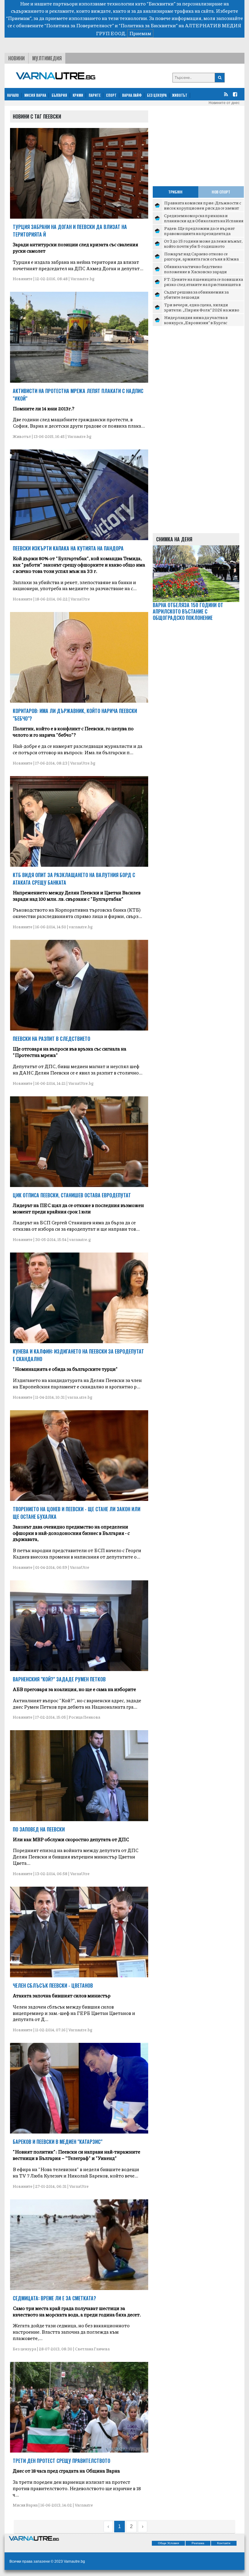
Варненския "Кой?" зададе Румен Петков (59, 1679)
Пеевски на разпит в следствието (51, 1039)
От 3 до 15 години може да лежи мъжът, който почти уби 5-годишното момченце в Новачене (203, 246)
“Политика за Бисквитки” (148, 25)
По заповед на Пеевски (39, 1829)
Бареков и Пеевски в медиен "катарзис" (58, 2142)
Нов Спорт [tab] (221, 192)
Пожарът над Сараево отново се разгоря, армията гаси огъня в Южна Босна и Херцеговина (201, 259)
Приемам (140, 33)
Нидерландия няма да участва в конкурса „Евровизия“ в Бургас (196, 320)
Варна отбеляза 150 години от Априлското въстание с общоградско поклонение (188, 611)
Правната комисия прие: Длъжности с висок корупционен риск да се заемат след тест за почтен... (203, 208)
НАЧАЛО (13, 95)
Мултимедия (47, 58)
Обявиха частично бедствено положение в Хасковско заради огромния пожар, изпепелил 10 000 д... (204, 272)
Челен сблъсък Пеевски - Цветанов (53, 1986)
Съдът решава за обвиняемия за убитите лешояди (196, 294)
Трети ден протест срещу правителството (61, 2461)
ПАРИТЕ (95, 95)
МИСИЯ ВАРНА (35, 95)
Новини (16, 58)
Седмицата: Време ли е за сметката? (54, 2298)
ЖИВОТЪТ (180, 95)
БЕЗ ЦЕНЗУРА (157, 95)
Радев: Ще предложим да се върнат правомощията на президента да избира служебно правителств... (199, 233)
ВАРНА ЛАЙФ (132, 95)
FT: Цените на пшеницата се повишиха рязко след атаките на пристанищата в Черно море (203, 284)
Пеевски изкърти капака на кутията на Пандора (68, 548)
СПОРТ (111, 95)
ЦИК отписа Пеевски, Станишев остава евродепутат (72, 1195)
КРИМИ (78, 95)
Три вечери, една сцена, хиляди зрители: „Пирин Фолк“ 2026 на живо (202, 307)
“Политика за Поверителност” (79, 25)
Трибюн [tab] (175, 192)
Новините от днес (224, 103)
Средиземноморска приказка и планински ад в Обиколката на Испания (204, 218)
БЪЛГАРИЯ (59, 95)
